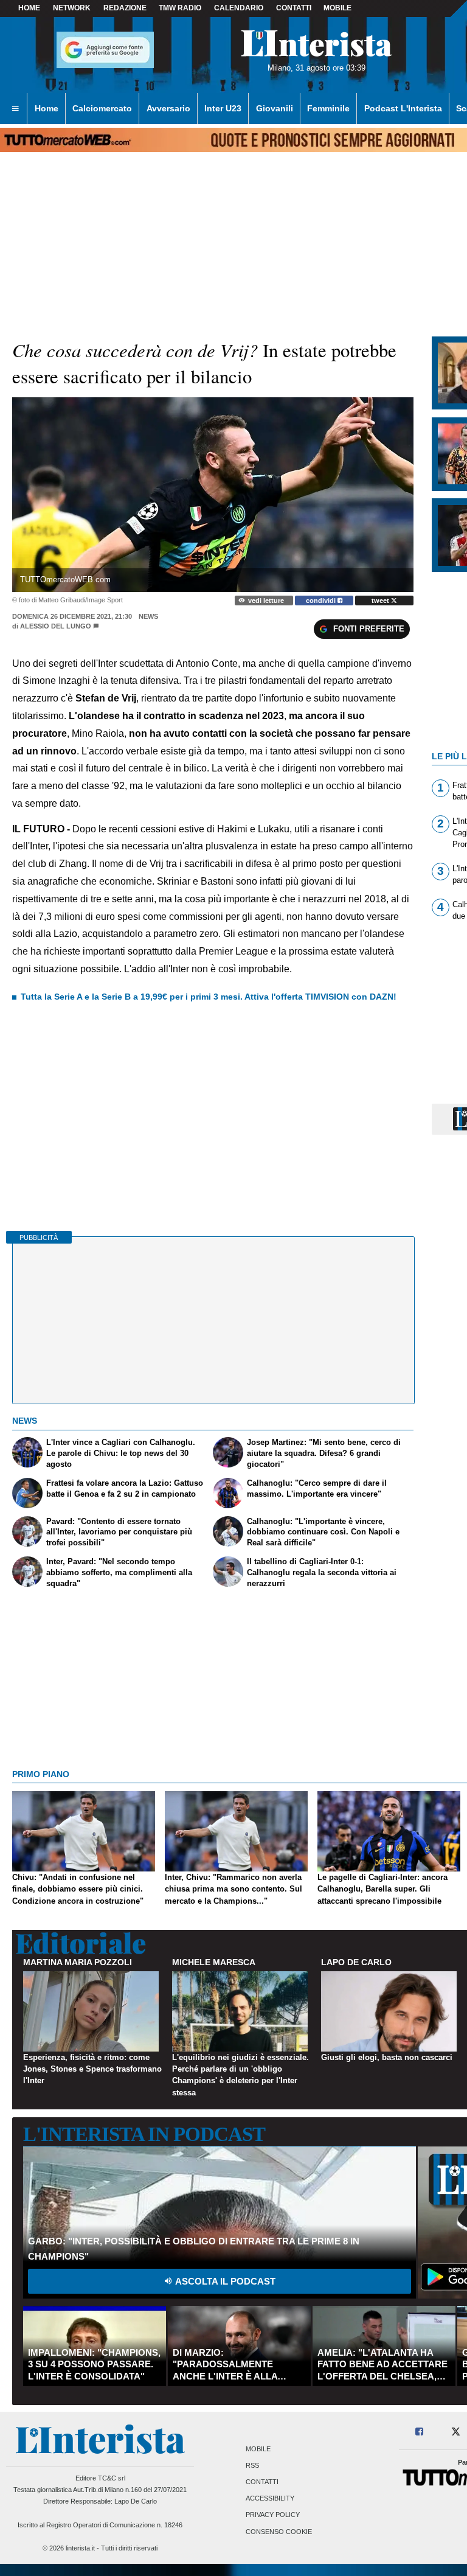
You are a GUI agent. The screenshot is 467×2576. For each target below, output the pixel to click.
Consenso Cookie (279, 2532)
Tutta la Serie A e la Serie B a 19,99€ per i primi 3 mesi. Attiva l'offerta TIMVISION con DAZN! (209, 997)
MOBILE (337, 8)
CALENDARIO (239, 8)
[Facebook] (420, 2432)
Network (72, 8)
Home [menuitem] (47, 108)
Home (29, 8)
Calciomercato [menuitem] (102, 108)
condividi (322, 600)
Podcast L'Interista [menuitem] (403, 108)
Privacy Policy (273, 2515)
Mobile (258, 2449)
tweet (381, 600)
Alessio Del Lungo (56, 626)
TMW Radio (180, 8)
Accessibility (270, 2499)
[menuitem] (15, 109)
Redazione (125, 8)
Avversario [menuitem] (168, 108)
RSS (252, 2465)
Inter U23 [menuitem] (223, 108)
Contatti (262, 2482)
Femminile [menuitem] (328, 108)
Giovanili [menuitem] (275, 108)
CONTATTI (294, 8)
